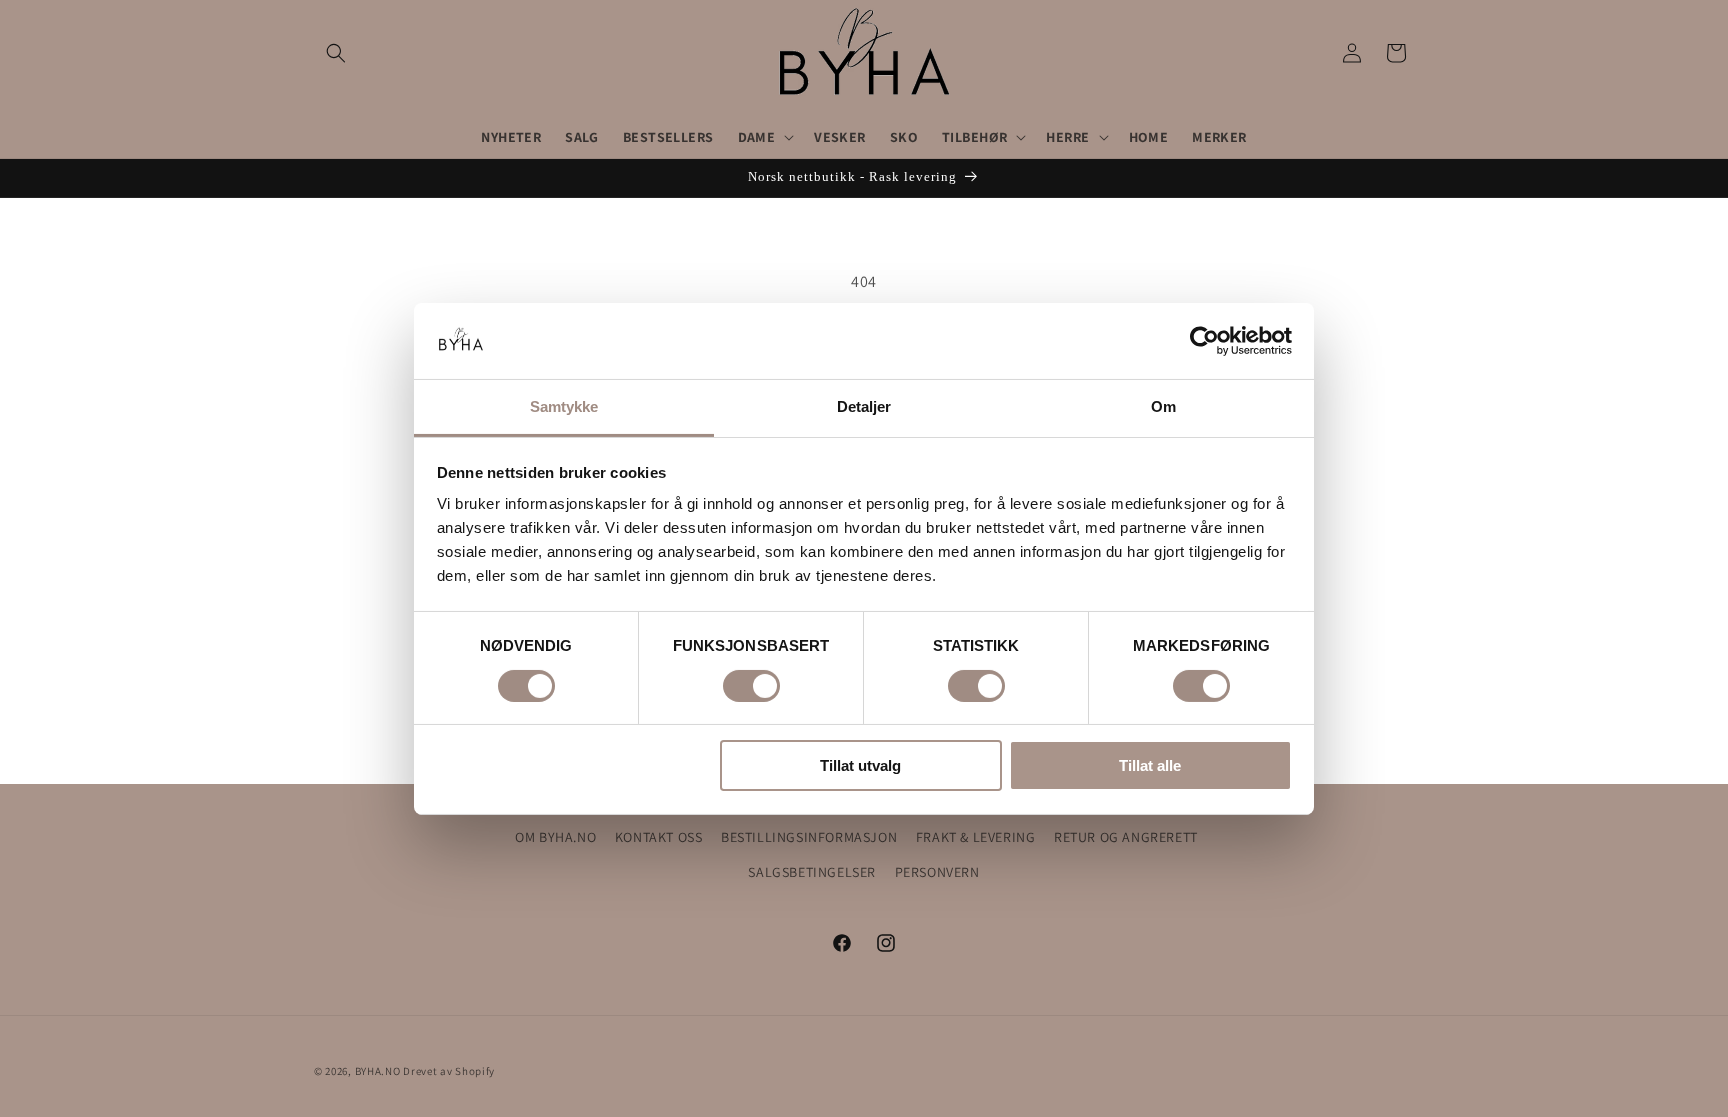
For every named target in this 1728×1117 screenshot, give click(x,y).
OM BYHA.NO (555, 837)
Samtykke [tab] (564, 406)
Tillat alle (1150, 765)
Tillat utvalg (860, 765)
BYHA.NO (378, 1071)
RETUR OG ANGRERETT (1126, 837)
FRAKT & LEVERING (976, 837)
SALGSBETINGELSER (812, 872)
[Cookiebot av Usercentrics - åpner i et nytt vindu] (1204, 341)
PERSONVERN (937, 872)
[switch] (751, 686)
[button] (336, 53)
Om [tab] (1163, 406)
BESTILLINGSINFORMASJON (809, 837)
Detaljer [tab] (864, 406)
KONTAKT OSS (659, 837)
